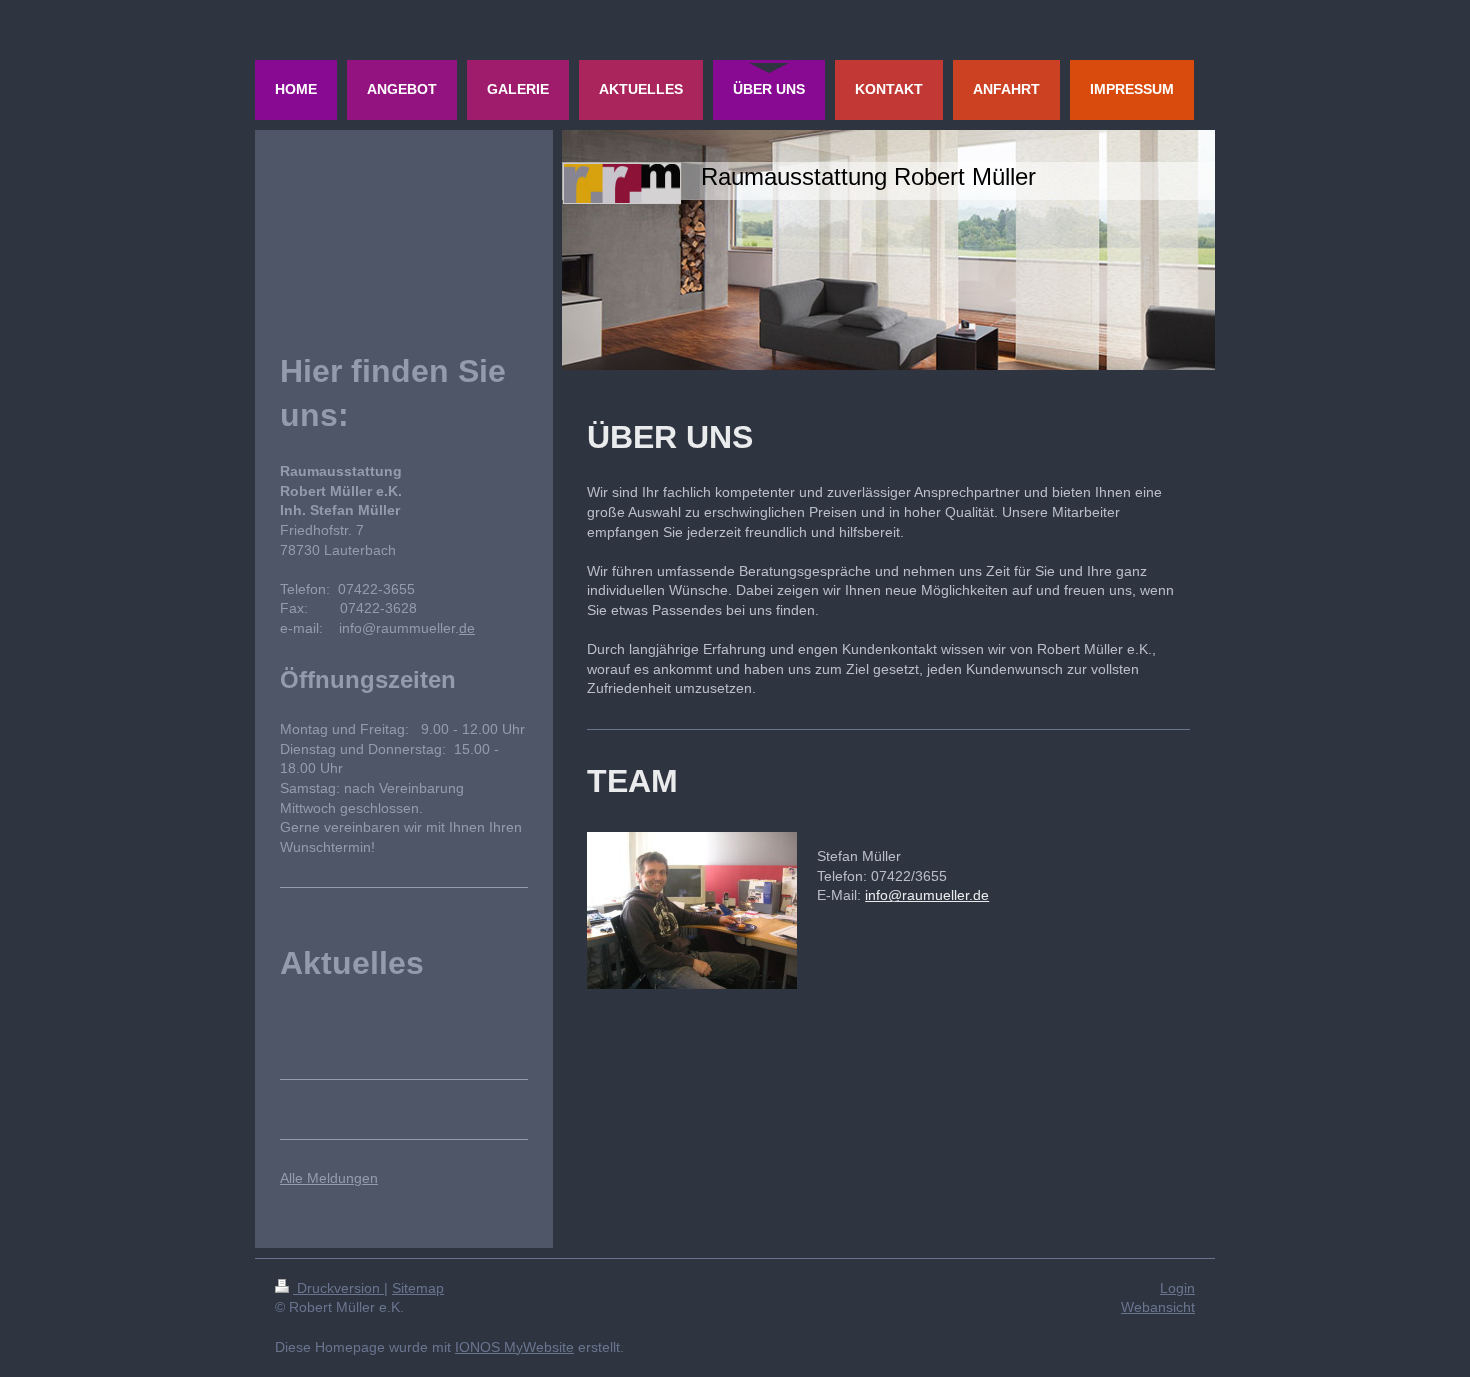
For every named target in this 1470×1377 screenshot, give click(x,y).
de (467, 628)
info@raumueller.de (927, 895)
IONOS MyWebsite (514, 1347)
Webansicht (1158, 1307)
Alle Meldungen (329, 1178)
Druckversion (338, 1288)
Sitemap (418, 1288)
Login (1177, 1288)
